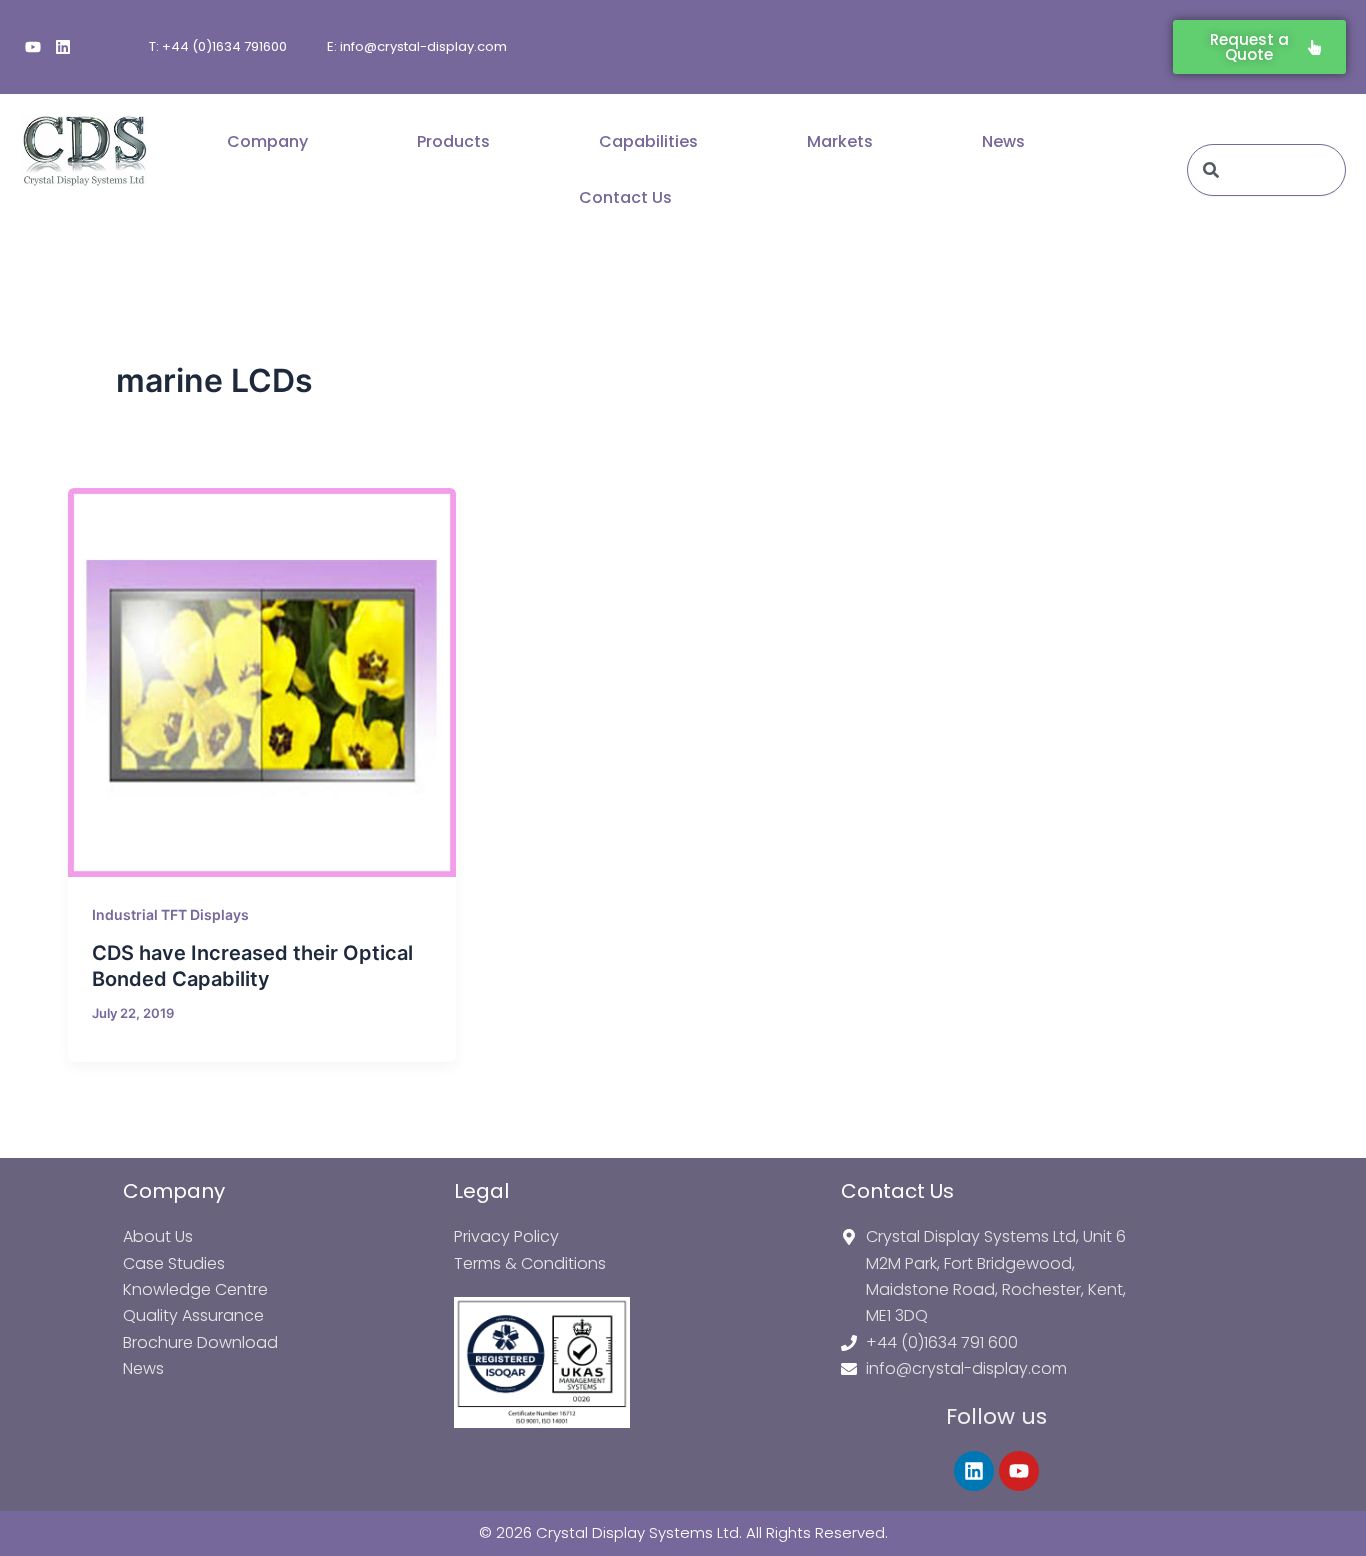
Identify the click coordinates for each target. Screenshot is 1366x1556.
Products (453, 141)
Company (267, 141)
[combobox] (1266, 170)
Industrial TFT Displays (170, 914)
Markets (840, 141)
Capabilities (648, 141)
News (1003, 141)
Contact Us (625, 197)
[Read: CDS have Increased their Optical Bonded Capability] (262, 682)
